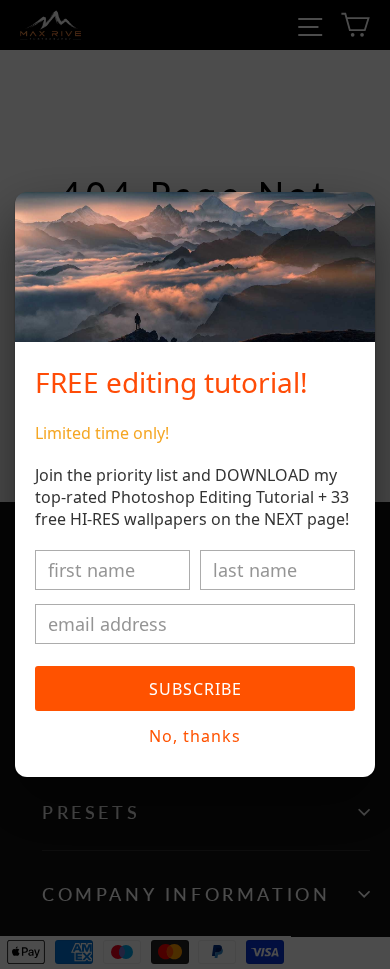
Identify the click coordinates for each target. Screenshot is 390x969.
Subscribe (195, 689)
